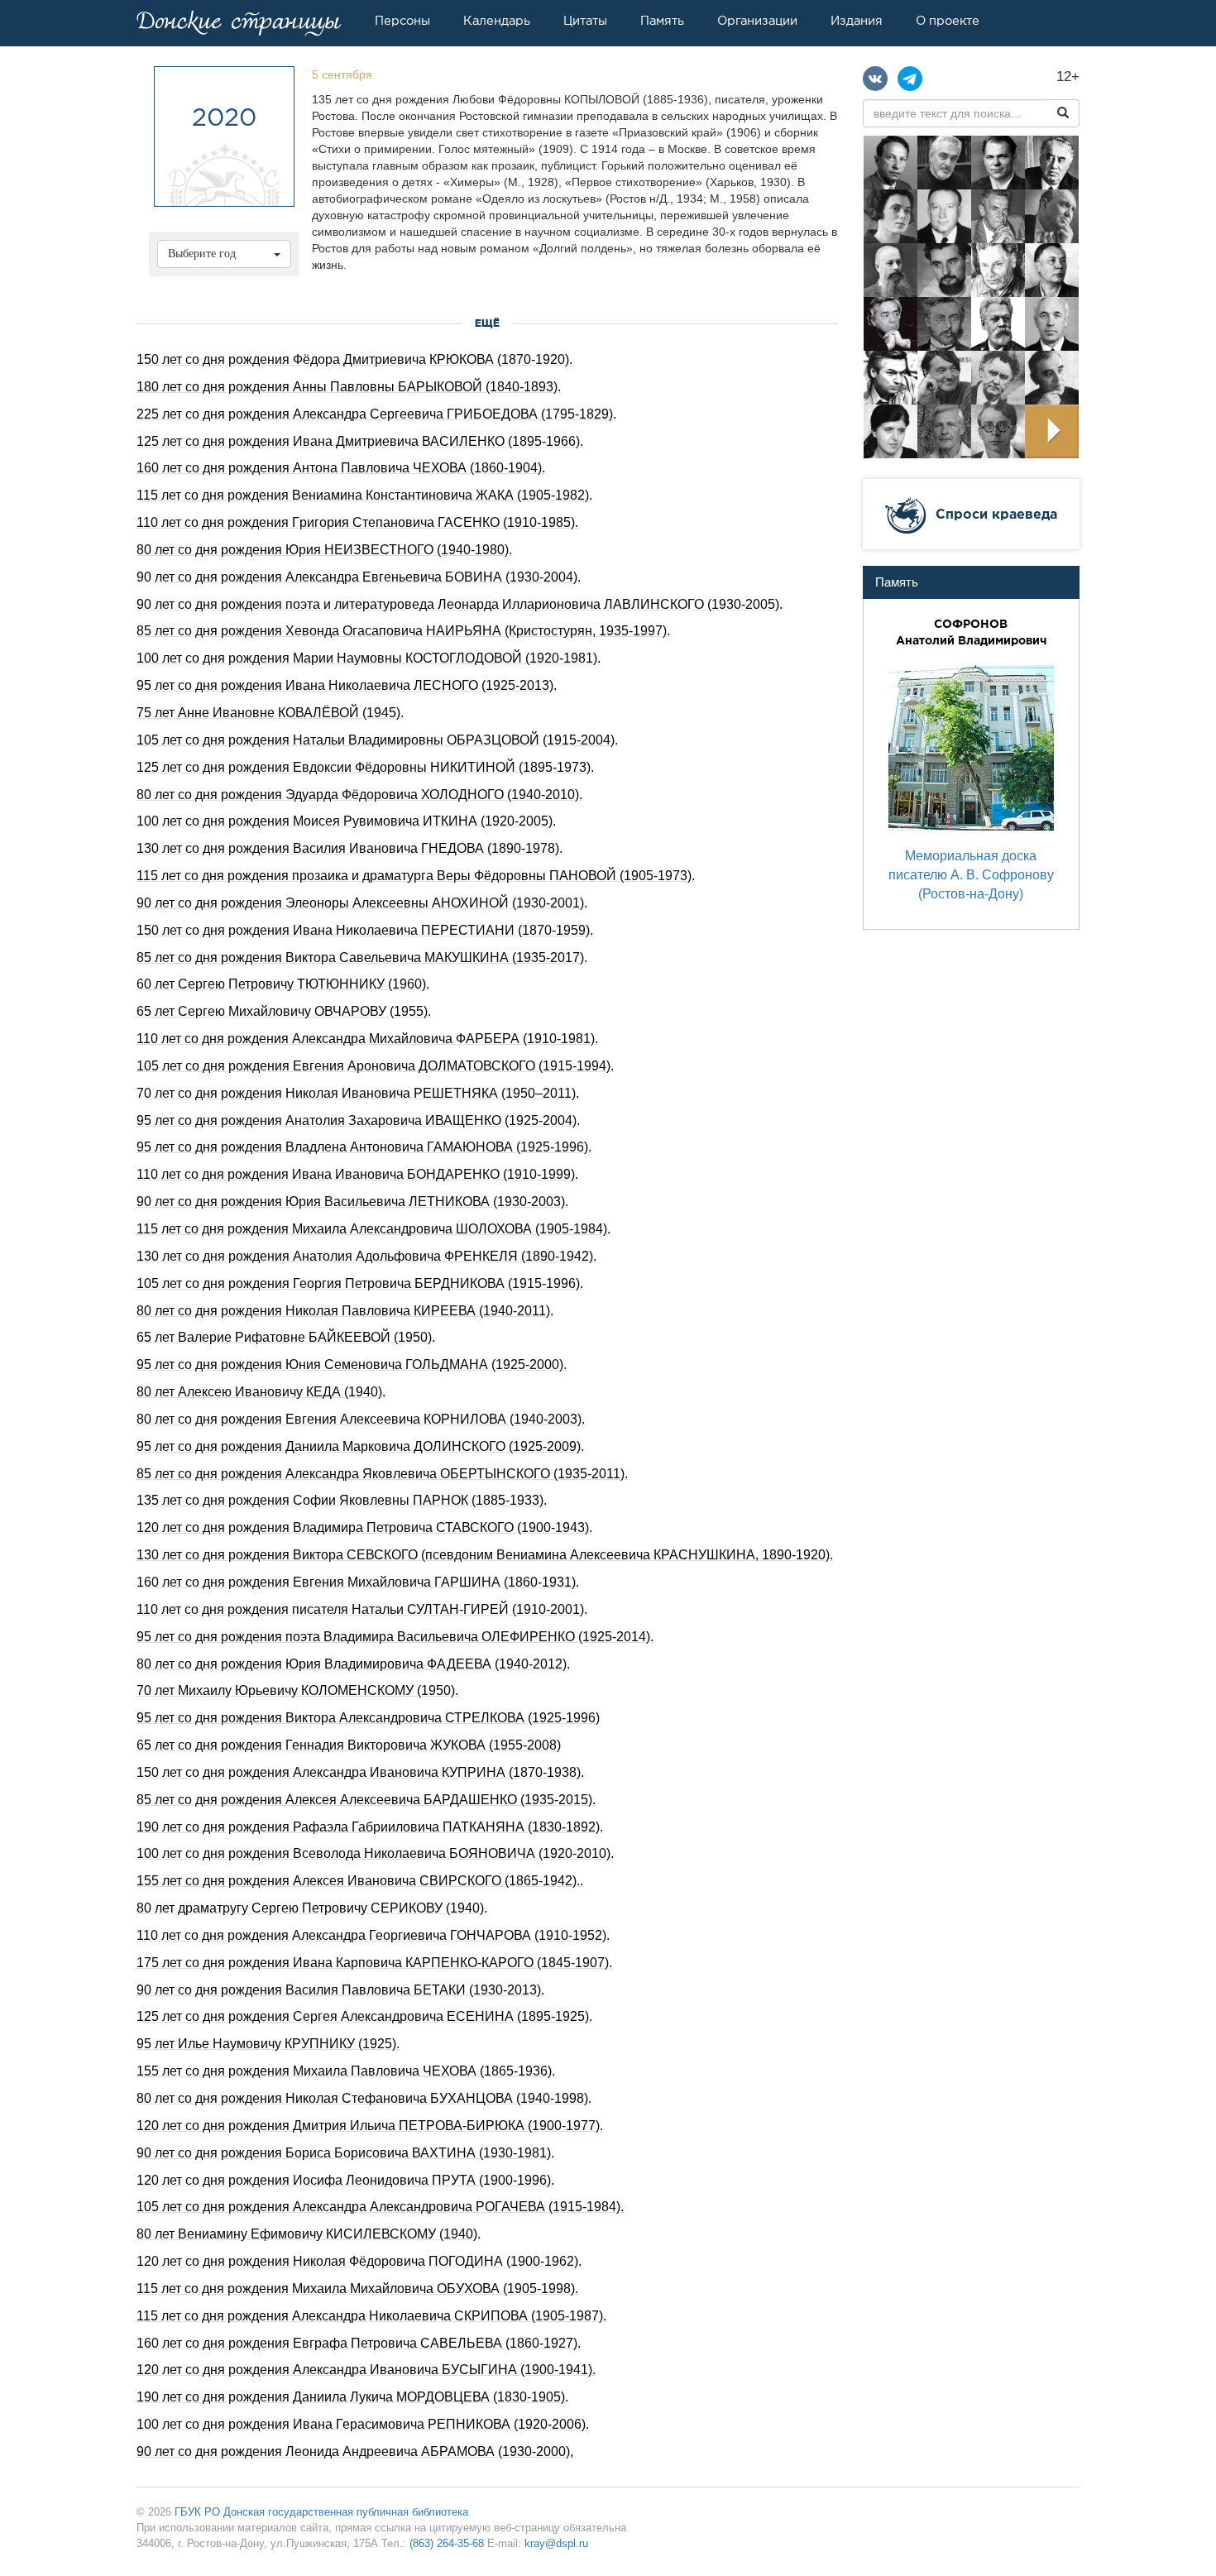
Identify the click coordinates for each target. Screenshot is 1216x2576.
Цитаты (585, 21)
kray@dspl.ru (556, 2543)
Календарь (497, 21)
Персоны (402, 21)
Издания (857, 21)
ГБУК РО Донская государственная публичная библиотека (321, 2512)
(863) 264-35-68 (447, 2543)
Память (662, 21)
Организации (757, 21)
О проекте (948, 21)
